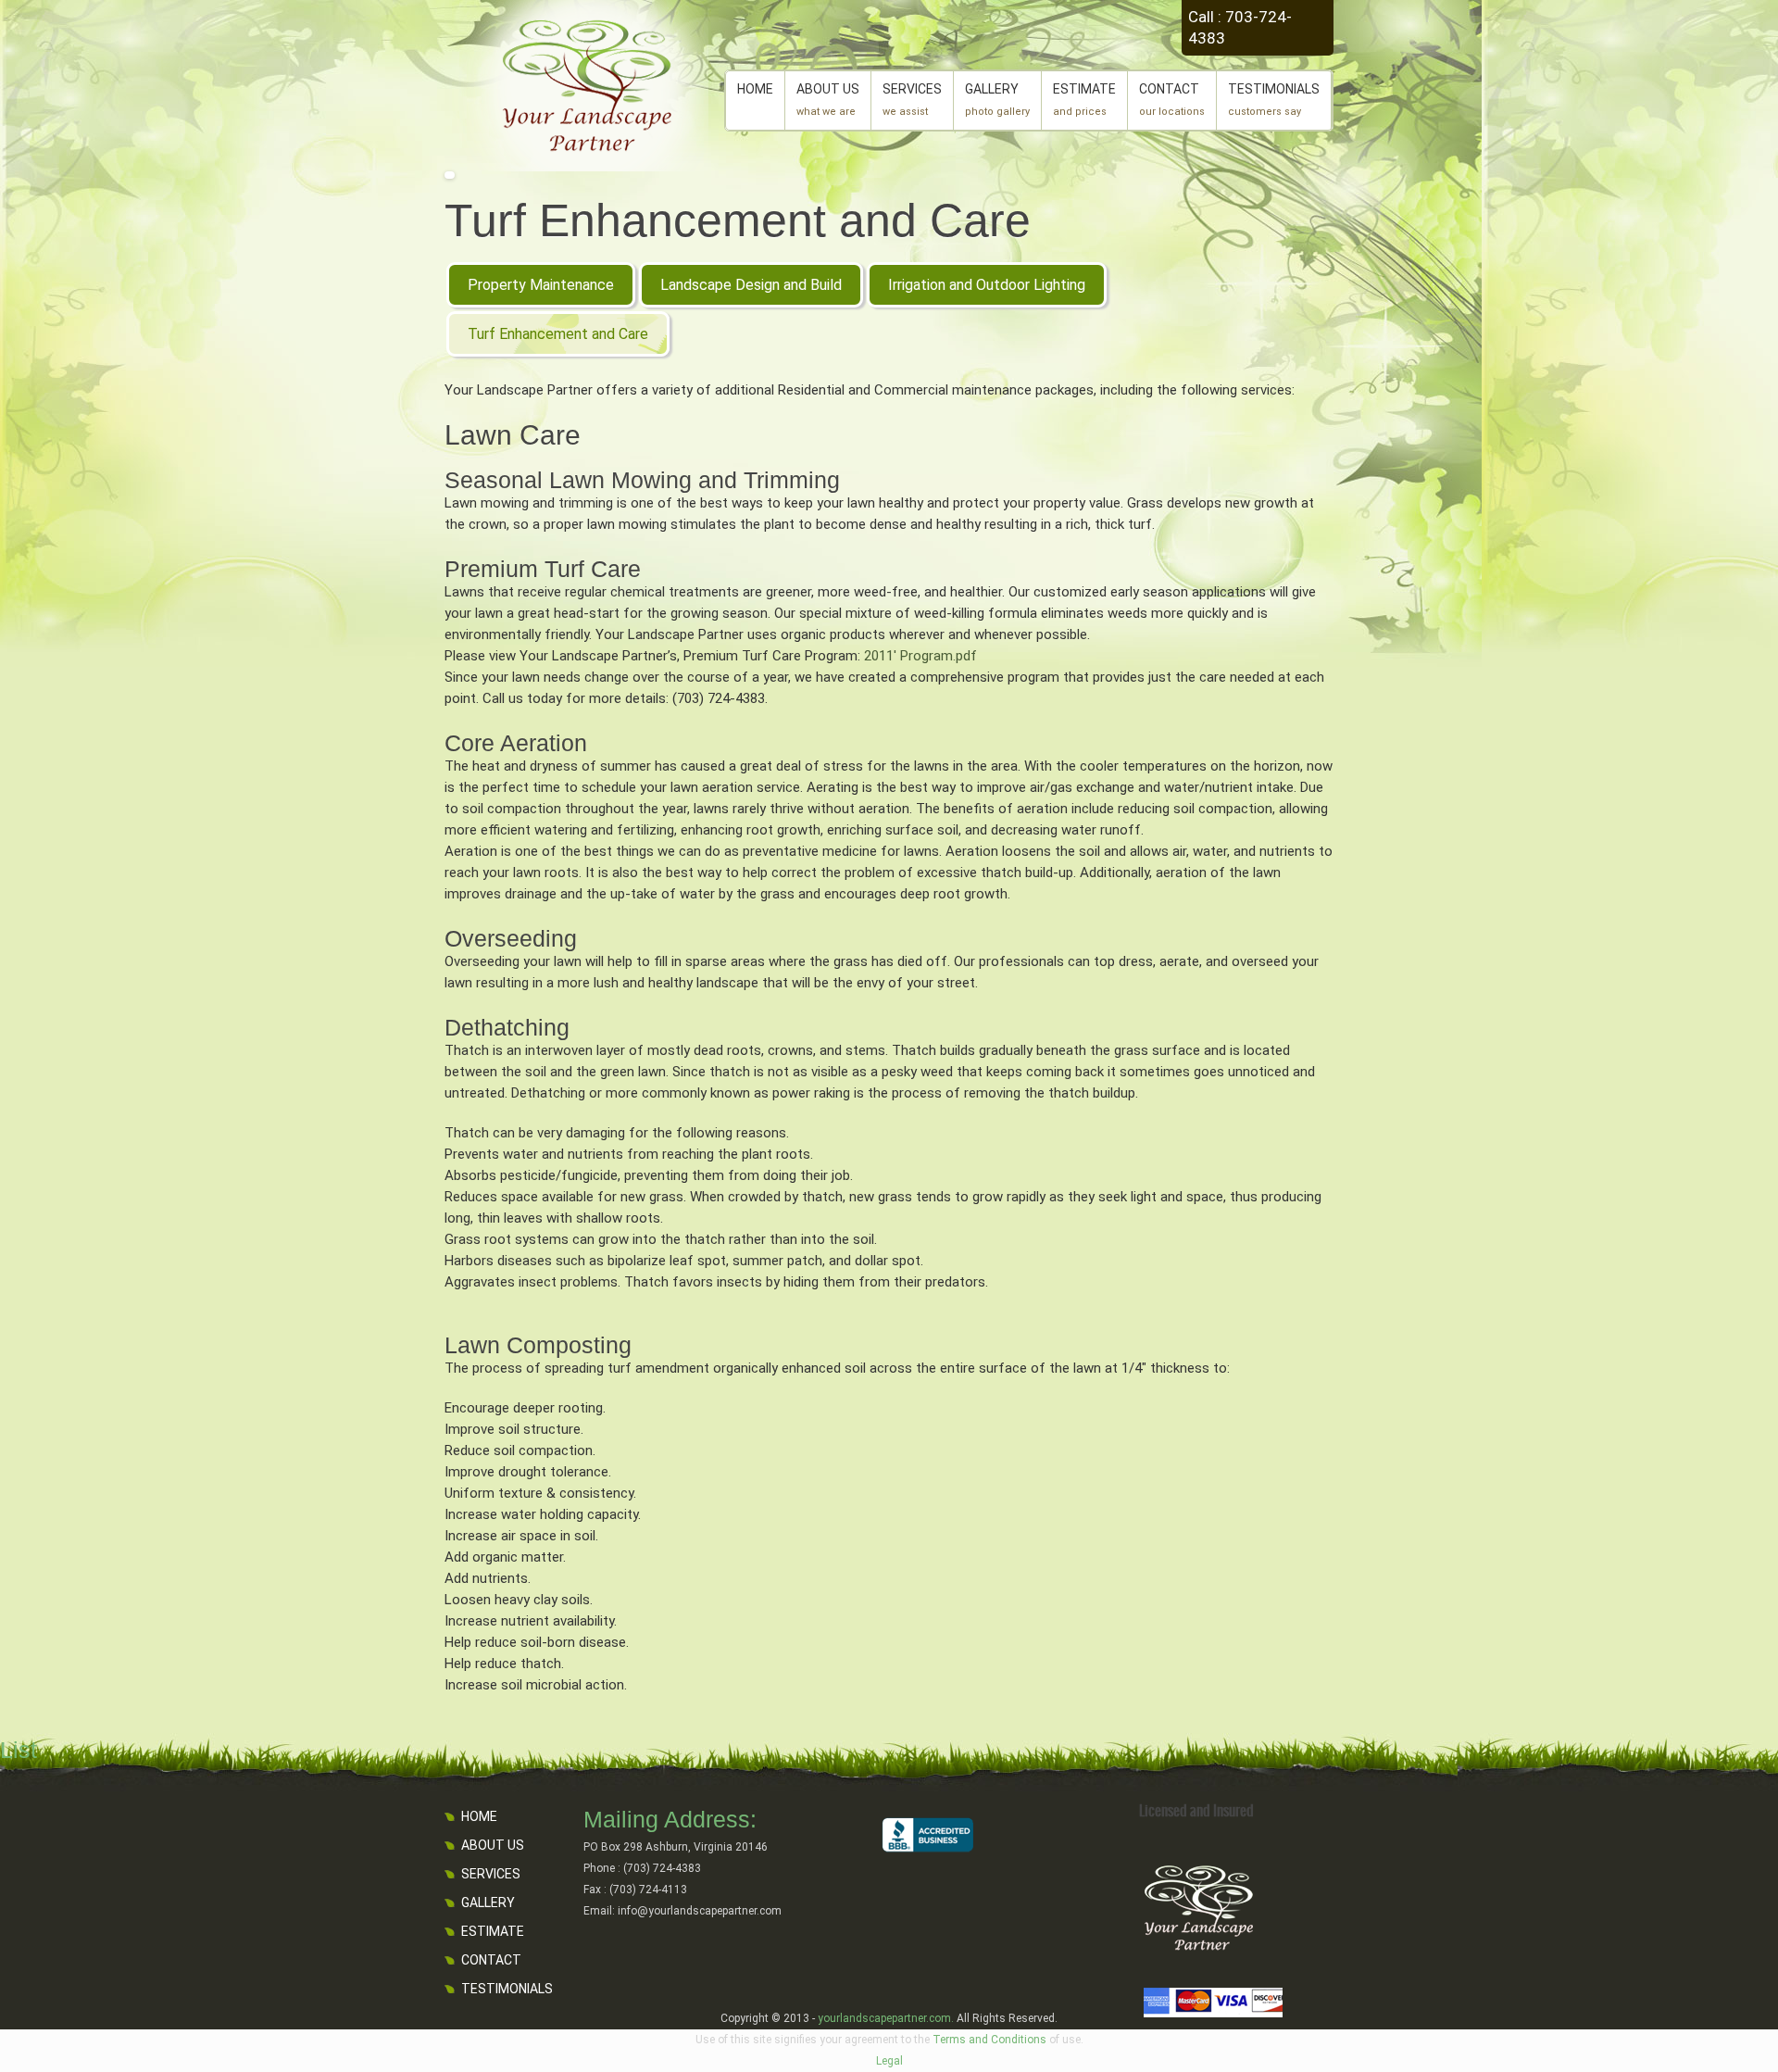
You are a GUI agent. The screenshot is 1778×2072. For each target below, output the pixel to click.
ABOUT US (828, 100)
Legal (889, 2061)
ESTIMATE (1084, 100)
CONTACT (1172, 100)
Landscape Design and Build (751, 285)
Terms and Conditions (989, 2040)
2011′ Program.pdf (920, 656)
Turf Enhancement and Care (738, 220)
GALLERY (997, 100)
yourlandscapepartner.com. (886, 2018)
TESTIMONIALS (1274, 100)
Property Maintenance (541, 285)
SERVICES (912, 100)
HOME (755, 89)
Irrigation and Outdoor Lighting (987, 285)
